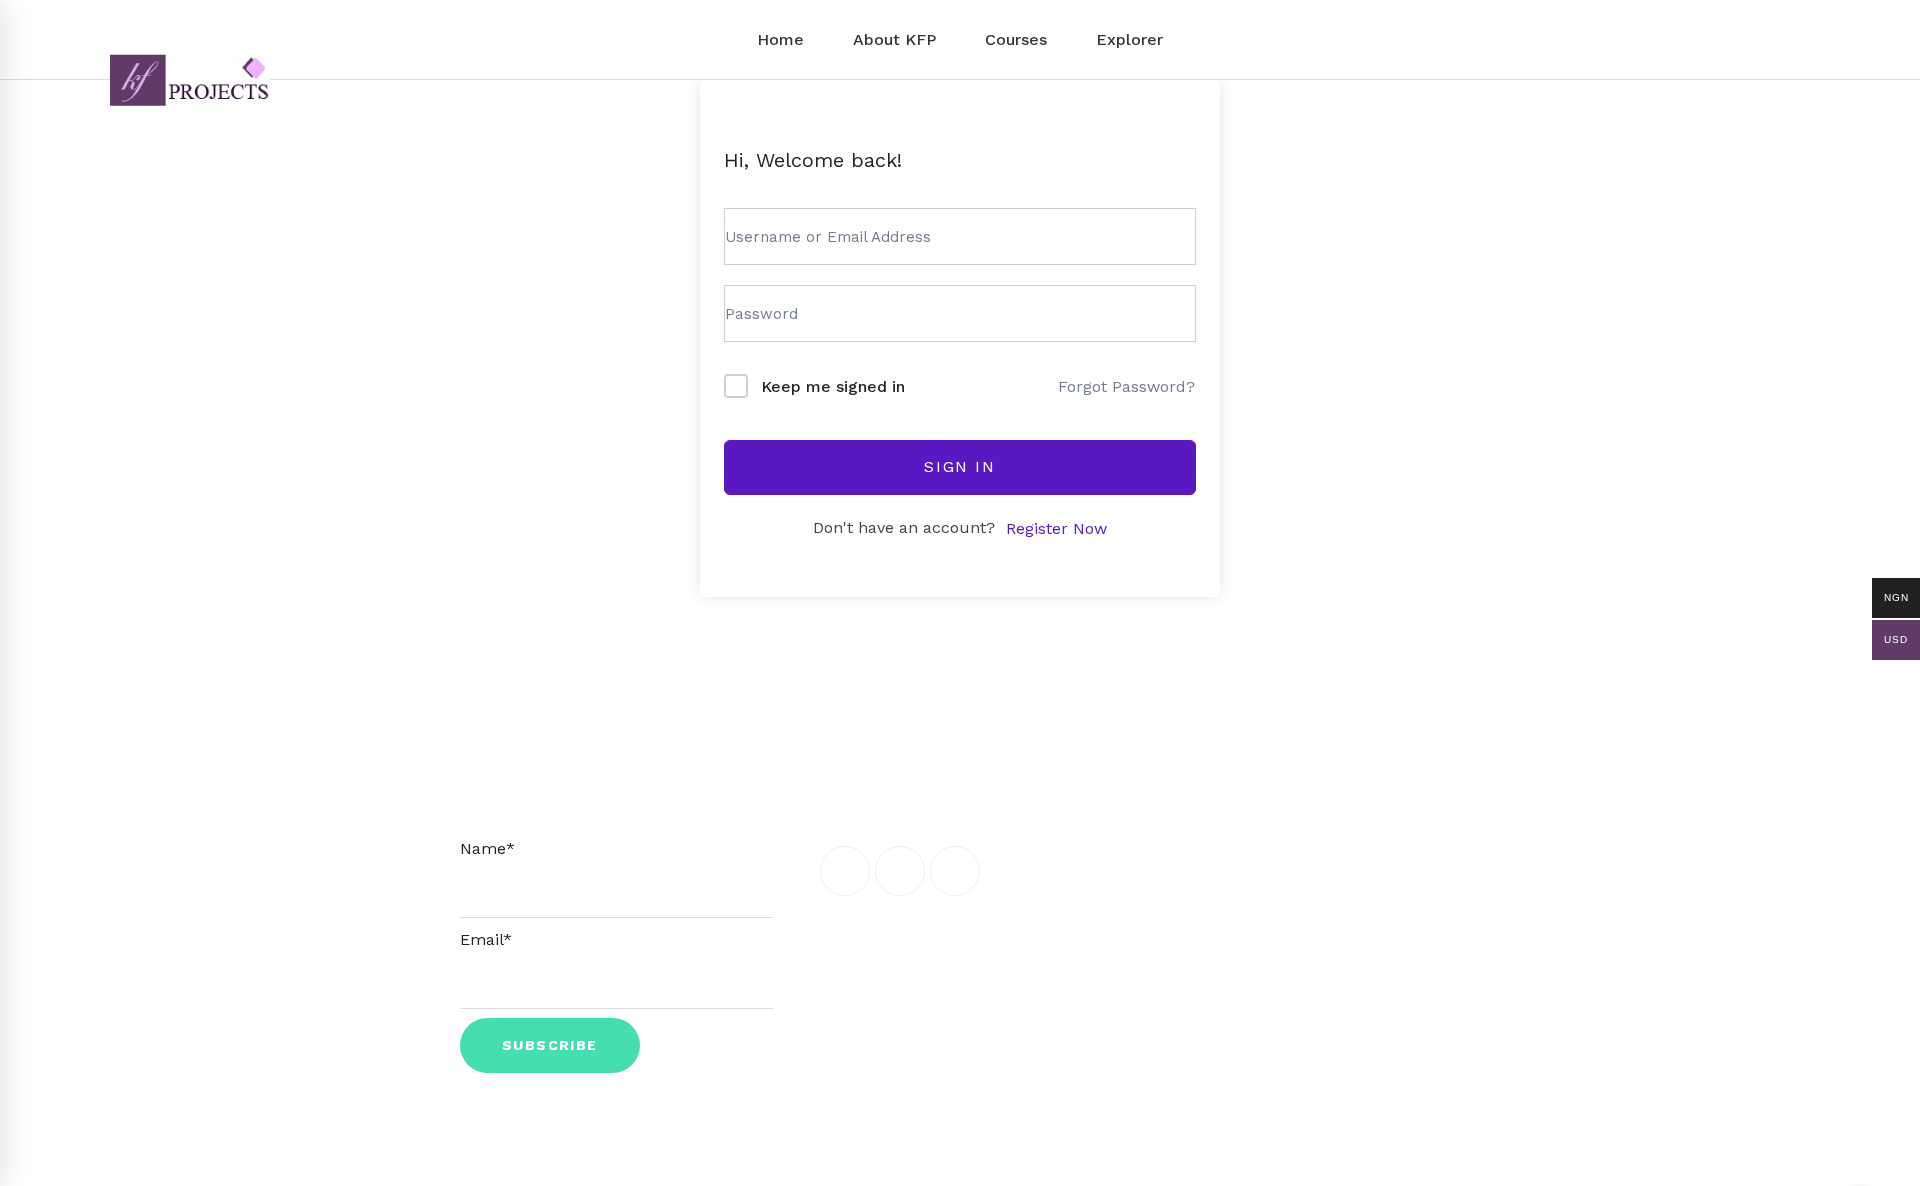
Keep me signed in (833, 386)
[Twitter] (900, 871)
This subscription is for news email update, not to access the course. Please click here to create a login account (617, 787)
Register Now (1056, 528)
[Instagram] (955, 871)
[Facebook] (845, 871)
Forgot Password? (1126, 386)
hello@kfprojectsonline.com (1339, 754)
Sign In (959, 466)
